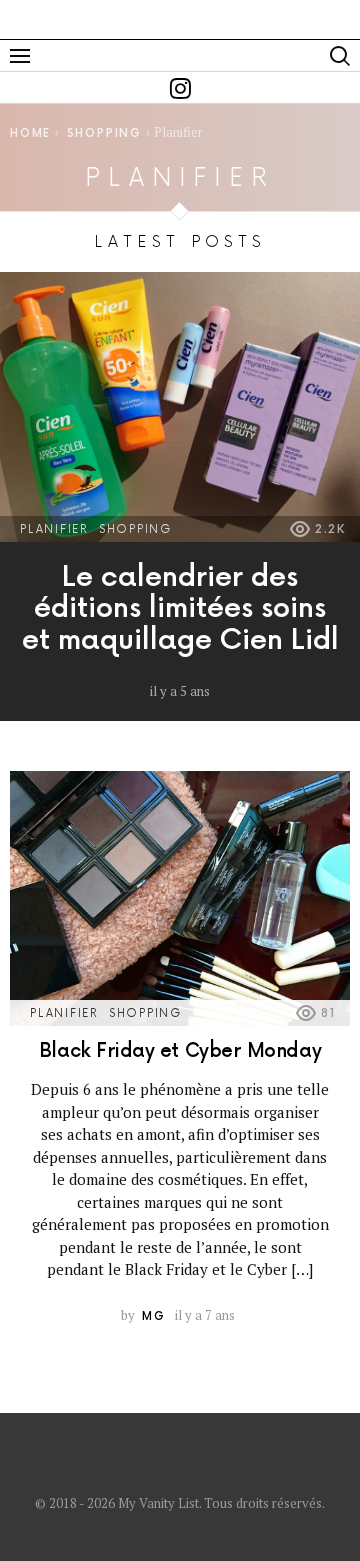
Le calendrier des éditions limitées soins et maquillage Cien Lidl (180, 609)
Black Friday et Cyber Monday (180, 1051)
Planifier (54, 529)
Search (340, 56)
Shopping (135, 529)
